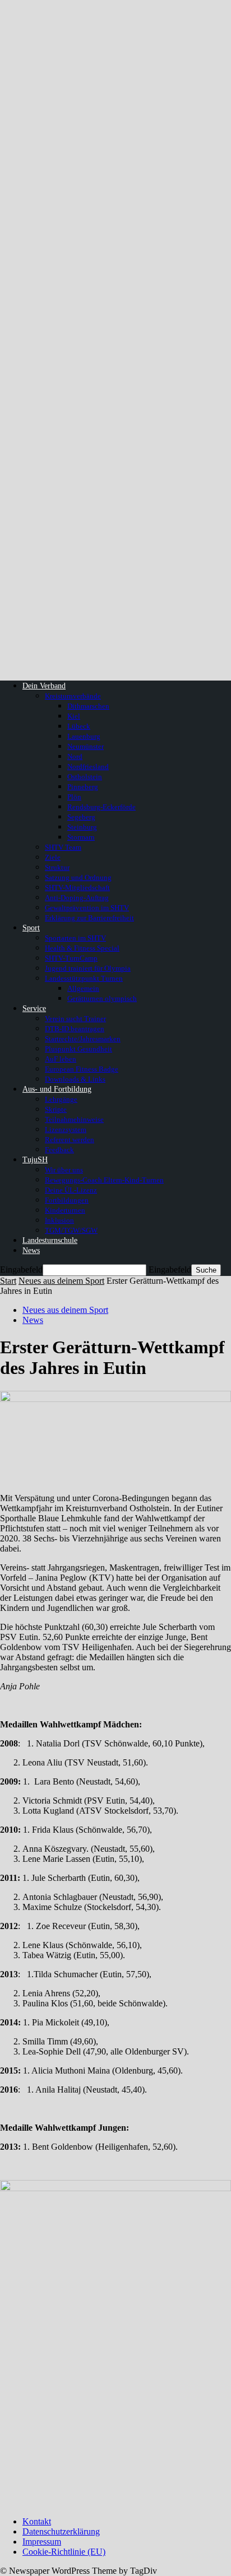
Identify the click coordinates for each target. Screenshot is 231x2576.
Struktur (57, 867)
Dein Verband (44, 686)
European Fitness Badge (82, 1069)
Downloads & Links (75, 1079)
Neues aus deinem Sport (61, 1281)
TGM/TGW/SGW (71, 1230)
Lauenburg (84, 736)
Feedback (59, 1150)
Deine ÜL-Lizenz (71, 1190)
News (31, 1250)
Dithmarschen (88, 706)
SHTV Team (63, 847)
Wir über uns (64, 1170)
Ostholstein (85, 777)
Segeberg (81, 817)
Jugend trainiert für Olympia (88, 968)
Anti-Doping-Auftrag (77, 898)
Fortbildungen (67, 1200)
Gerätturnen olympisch (102, 998)
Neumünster (86, 746)
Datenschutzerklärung (61, 2531)
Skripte (56, 1109)
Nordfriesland (88, 767)
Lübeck (79, 726)
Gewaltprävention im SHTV (87, 908)
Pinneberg (83, 787)
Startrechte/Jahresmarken (83, 1039)
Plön (74, 797)
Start (8, 1281)
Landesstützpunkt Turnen (84, 978)
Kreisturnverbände (73, 696)
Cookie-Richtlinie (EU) (64, 2552)
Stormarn (81, 837)
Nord (75, 756)
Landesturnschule (50, 1240)
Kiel (74, 716)
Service (34, 1008)
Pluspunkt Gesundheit (78, 1049)
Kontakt (37, 2521)
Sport (31, 928)
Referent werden (70, 1140)
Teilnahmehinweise (74, 1119)
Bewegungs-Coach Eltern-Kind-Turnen (104, 1180)
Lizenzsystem (66, 1129)
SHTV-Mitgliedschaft (77, 888)
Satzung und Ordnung (78, 877)
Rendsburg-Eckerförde (101, 807)
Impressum (42, 2542)
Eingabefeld (21, 1270)
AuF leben (61, 1059)
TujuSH (35, 1160)
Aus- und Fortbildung (57, 1089)
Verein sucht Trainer (75, 1019)
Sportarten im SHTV (75, 938)
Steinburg (82, 827)
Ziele (53, 857)
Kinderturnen (65, 1210)
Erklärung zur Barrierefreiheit (89, 918)
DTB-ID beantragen (75, 1029)
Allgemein (83, 988)
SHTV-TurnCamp (71, 958)
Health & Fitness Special (82, 948)
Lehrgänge (61, 1099)
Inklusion (59, 1220)
